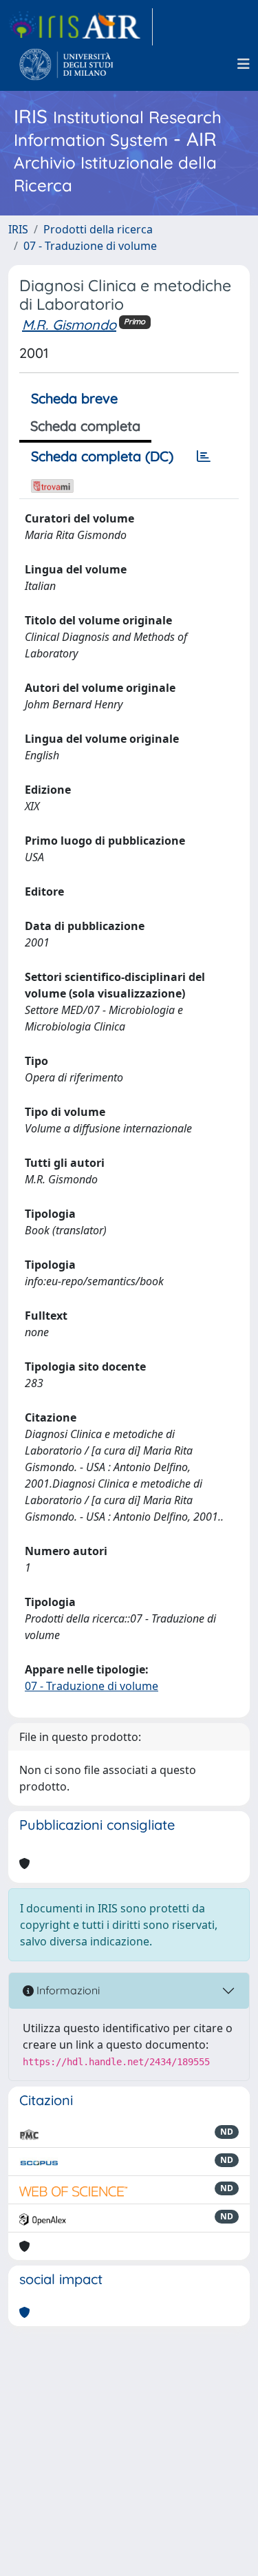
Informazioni (67, 1990)
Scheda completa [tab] (85, 426)
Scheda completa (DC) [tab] (102, 456)
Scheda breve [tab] (74, 398)
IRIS (18, 229)
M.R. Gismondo (69, 325)
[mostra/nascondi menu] (244, 64)
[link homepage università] (66, 64)
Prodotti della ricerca (98, 229)
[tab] (204, 456)
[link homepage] (80, 27)
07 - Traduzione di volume (90, 246)
